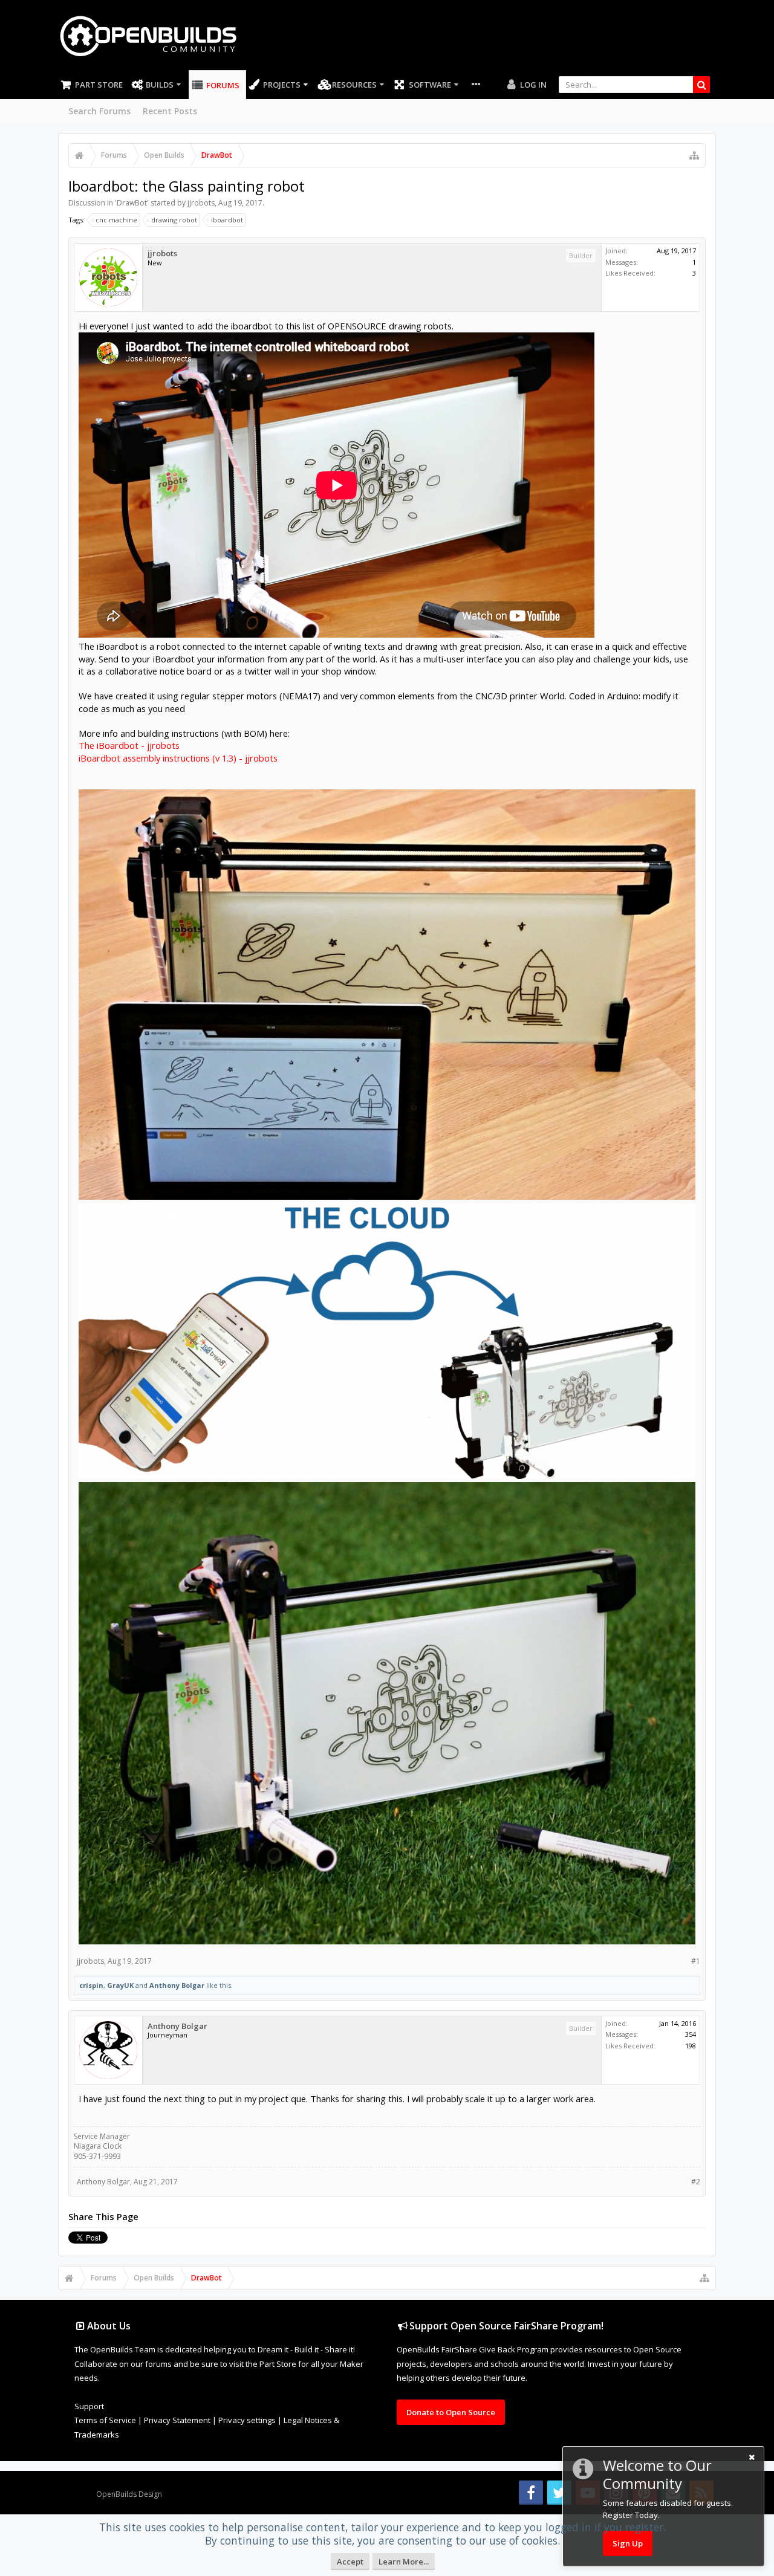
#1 (696, 1961)
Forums (223, 85)
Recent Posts (170, 111)
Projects (282, 85)
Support (89, 2406)
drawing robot (174, 220)
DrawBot (132, 203)
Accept (350, 2561)
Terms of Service (105, 2420)
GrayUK (120, 1985)
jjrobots (201, 203)
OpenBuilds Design (129, 2494)
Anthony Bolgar (177, 1985)
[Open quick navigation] (694, 155)
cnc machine (116, 220)
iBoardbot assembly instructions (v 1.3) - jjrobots (178, 758)
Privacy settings (247, 2420)
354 (691, 2034)
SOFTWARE (430, 85)
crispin (91, 1985)
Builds (160, 85)
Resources (354, 85)
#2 (696, 2182)
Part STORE (99, 85)
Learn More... (404, 2561)
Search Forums (99, 111)
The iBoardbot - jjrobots (129, 745)
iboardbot (227, 220)
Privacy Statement (177, 2420)
